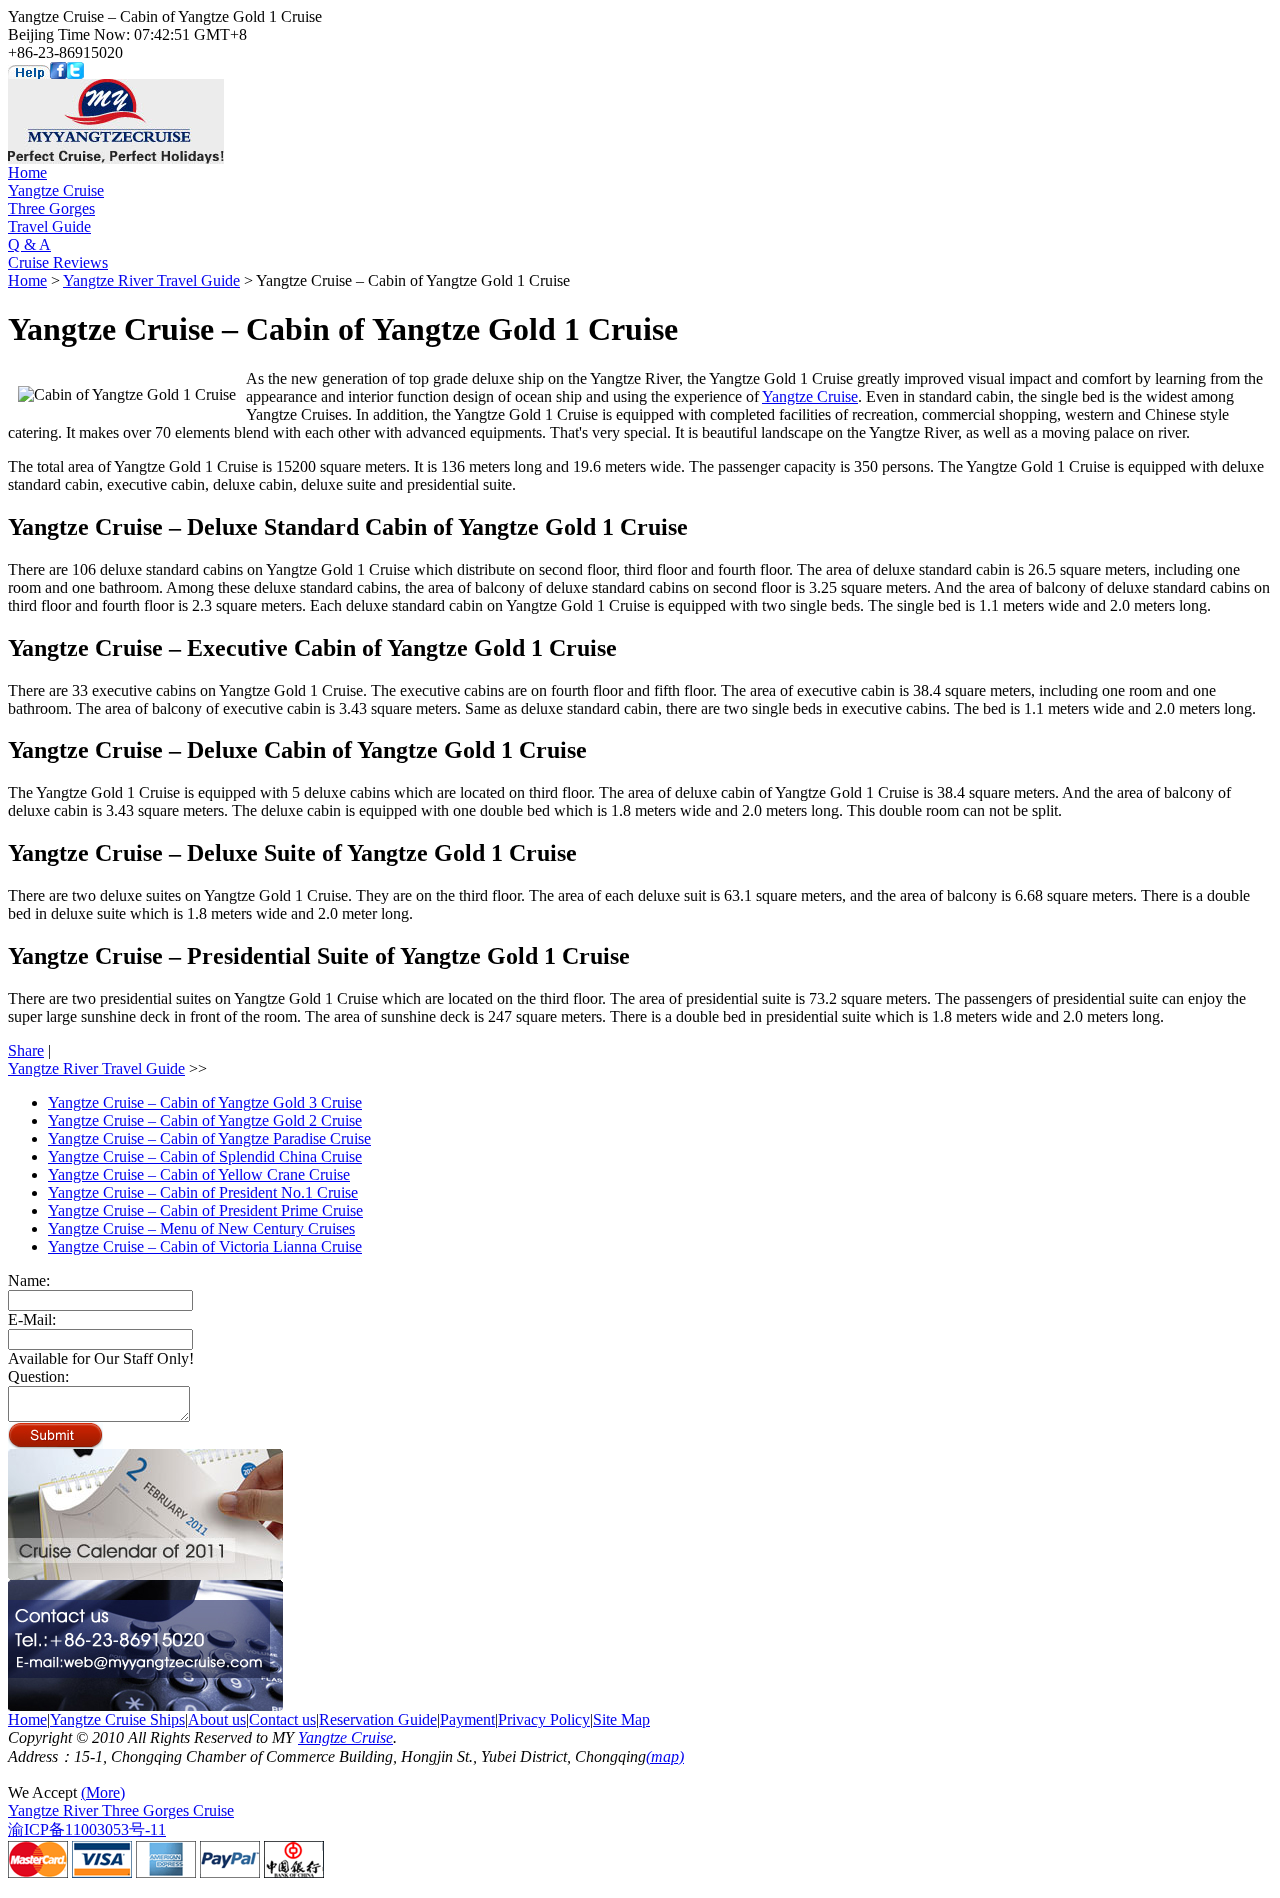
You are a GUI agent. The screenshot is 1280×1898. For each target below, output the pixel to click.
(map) (665, 1756)
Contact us (282, 1719)
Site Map (621, 1719)
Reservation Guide (378, 1719)
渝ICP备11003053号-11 (87, 1829)
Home (27, 172)
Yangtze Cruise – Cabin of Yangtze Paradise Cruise (209, 1138)
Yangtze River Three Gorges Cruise (121, 1810)
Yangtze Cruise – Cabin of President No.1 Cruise (203, 1192)
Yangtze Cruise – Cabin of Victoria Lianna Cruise (205, 1246)
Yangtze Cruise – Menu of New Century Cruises (201, 1228)
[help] (29, 73)
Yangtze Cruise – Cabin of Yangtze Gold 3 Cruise (205, 1102)
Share (26, 1050)
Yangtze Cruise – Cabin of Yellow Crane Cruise (199, 1174)
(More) (103, 1792)
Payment (467, 1719)
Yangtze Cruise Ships (117, 1719)
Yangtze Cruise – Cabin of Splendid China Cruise (205, 1156)
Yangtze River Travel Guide (151, 280)
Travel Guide (49, 226)
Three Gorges (51, 208)
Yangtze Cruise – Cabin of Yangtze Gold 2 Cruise (205, 1120)
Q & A (29, 244)
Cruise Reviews (58, 262)
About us (217, 1719)
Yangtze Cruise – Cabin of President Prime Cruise (205, 1210)
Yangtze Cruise (56, 190)
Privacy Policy (544, 1719)
